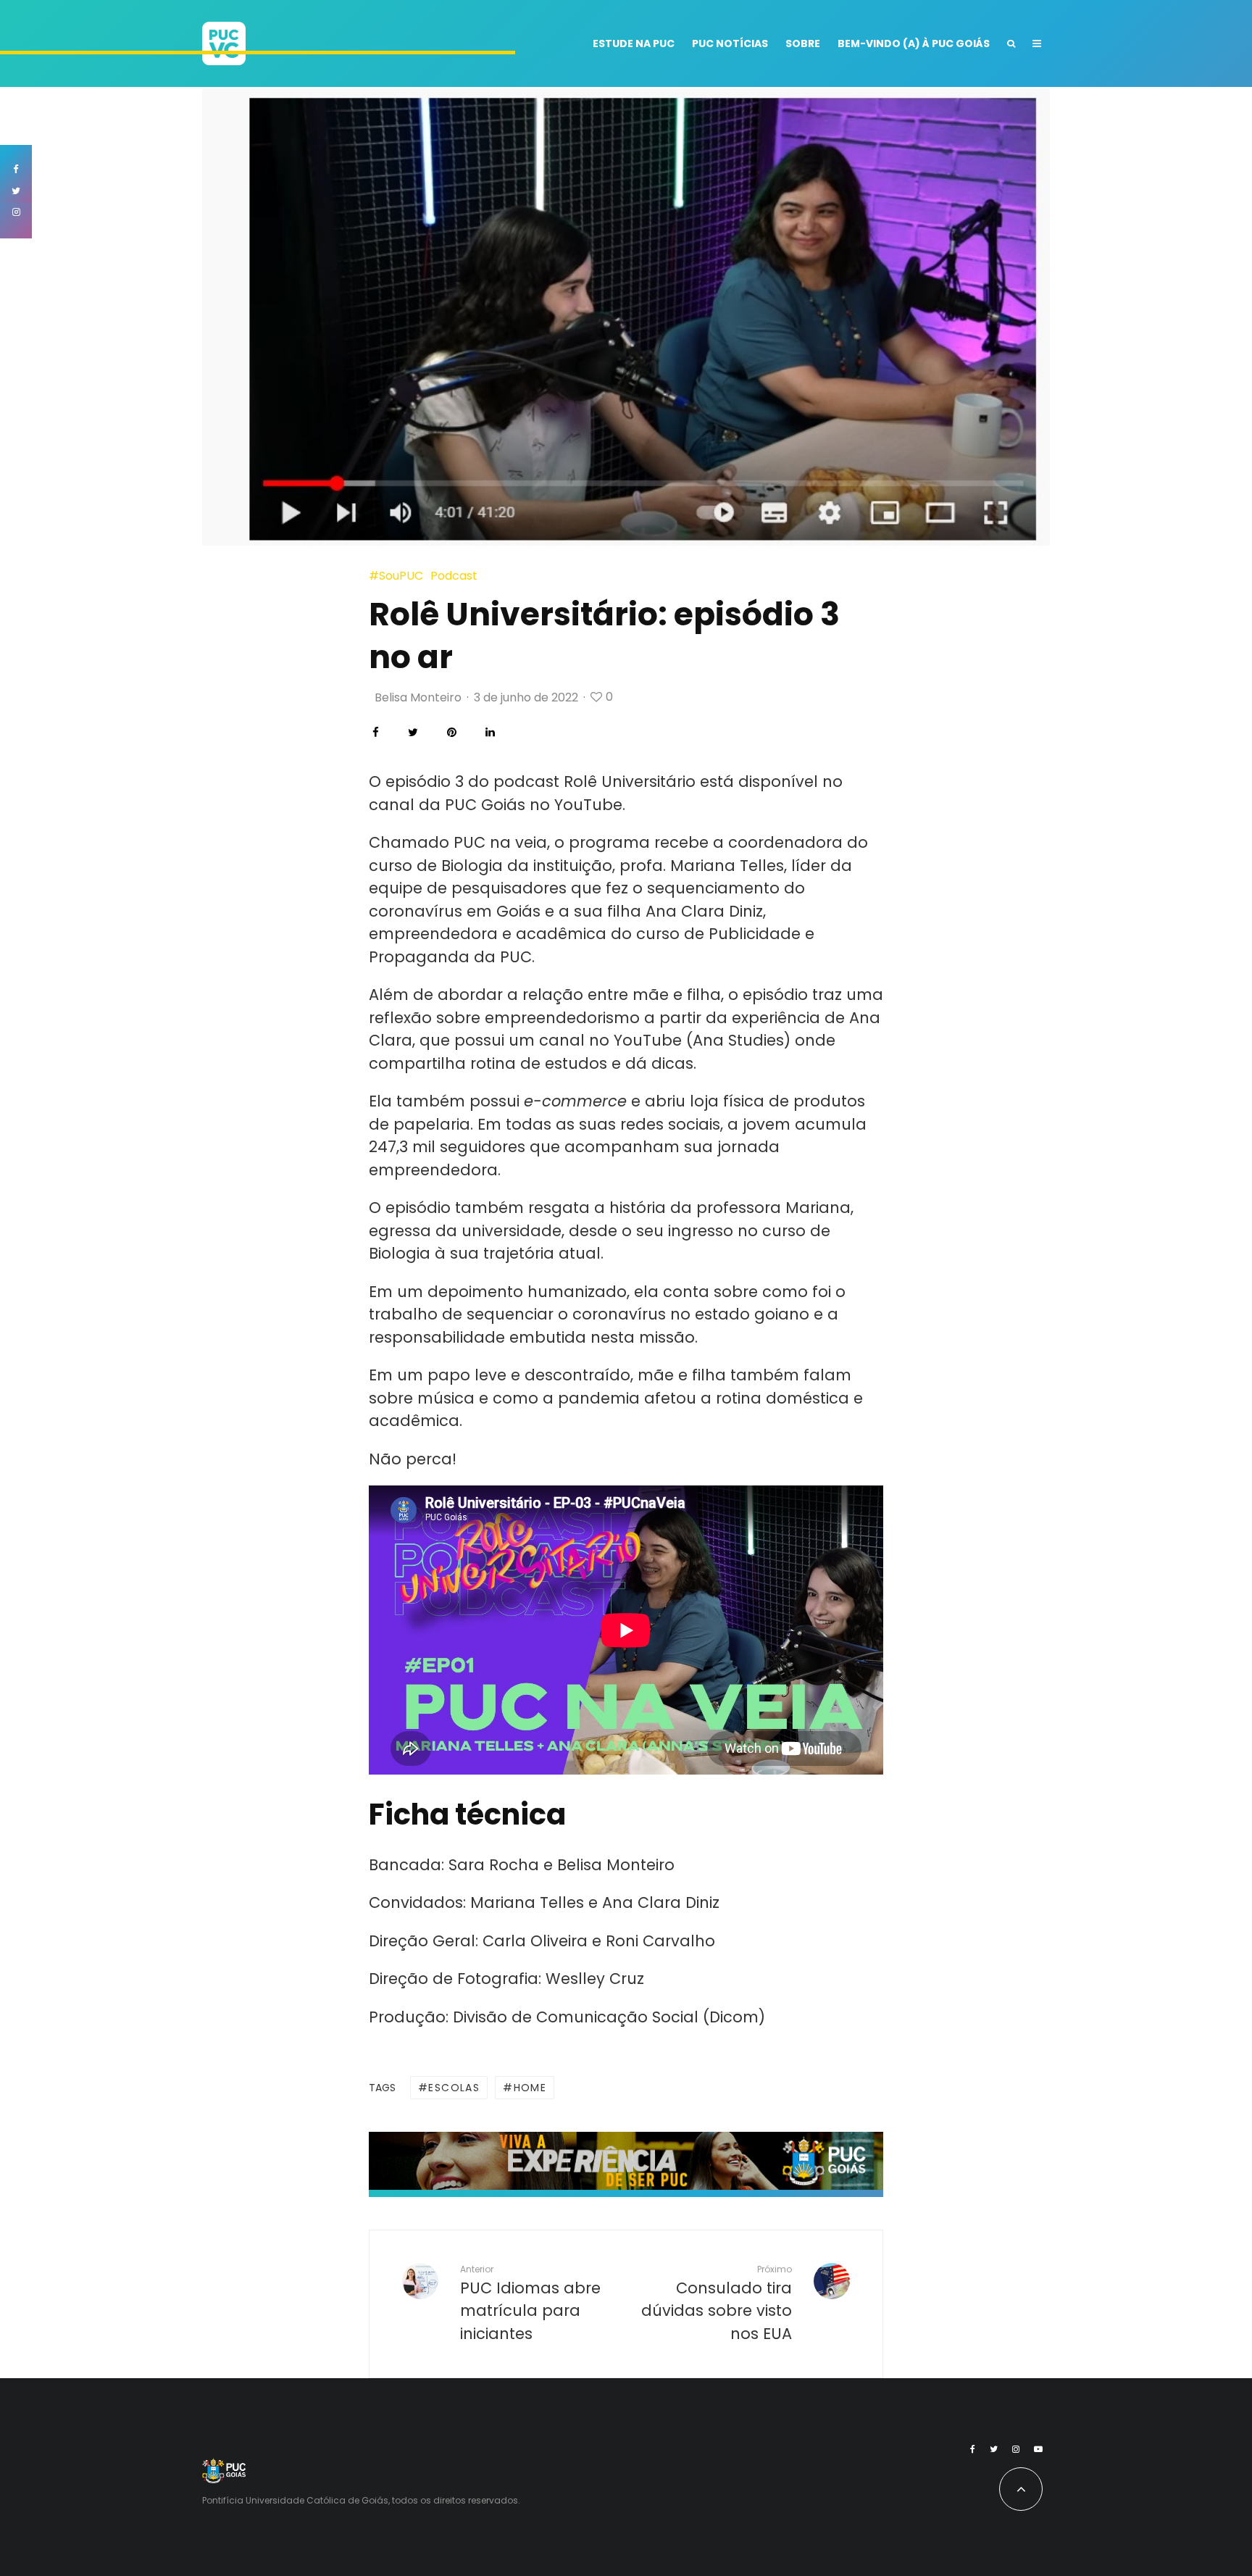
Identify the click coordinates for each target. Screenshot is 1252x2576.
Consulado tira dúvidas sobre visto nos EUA (717, 2303)
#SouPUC (396, 576)
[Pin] (452, 732)
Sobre (803, 43)
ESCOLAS (454, 2088)
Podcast (454, 576)
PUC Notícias (730, 43)
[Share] (376, 732)
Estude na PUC (634, 43)
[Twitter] (994, 2449)
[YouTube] (1038, 2449)
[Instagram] (1016, 2449)
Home (530, 2088)
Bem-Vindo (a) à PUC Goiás (914, 43)
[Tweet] (413, 732)
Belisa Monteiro (418, 697)
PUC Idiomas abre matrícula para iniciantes (530, 2303)
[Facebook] (973, 2449)
